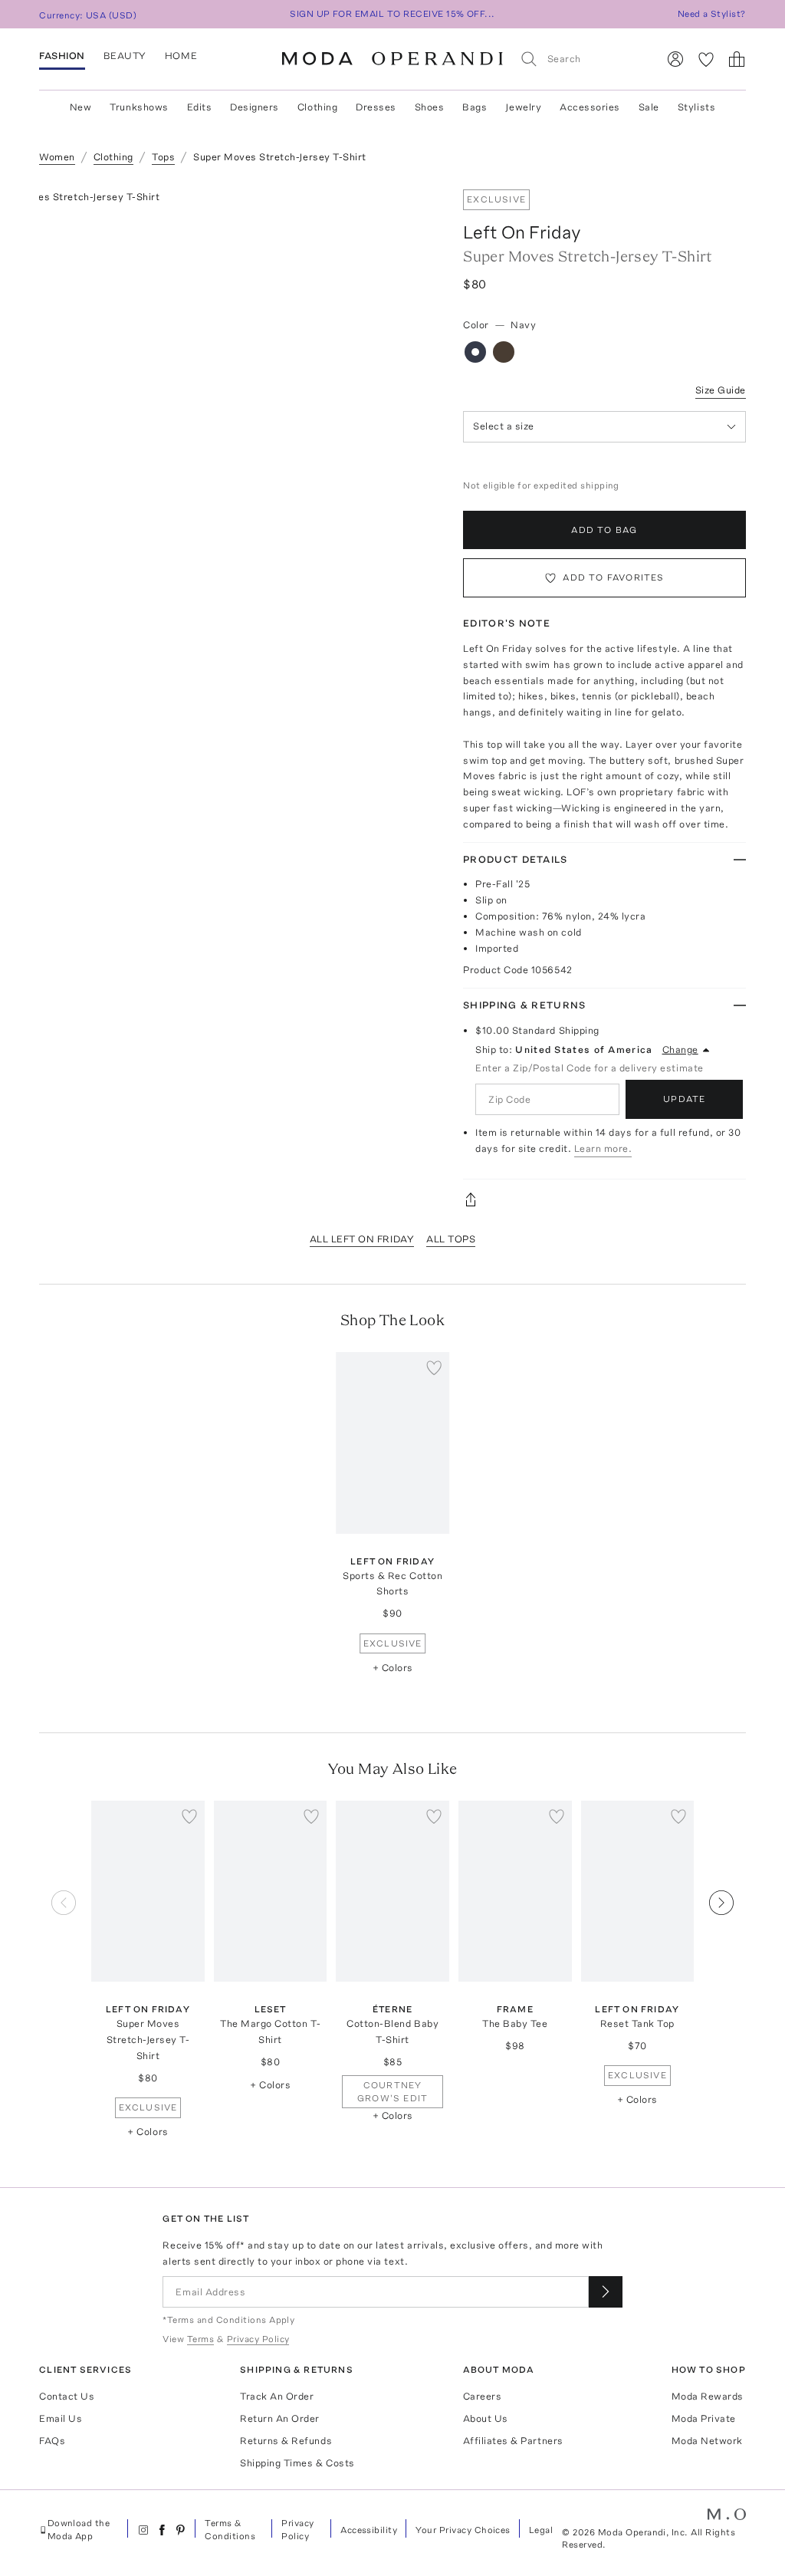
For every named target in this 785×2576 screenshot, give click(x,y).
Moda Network (707, 2441)
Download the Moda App (79, 2530)
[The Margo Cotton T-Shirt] (271, 1891)
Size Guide (721, 390)
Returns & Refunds (286, 2441)
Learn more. (603, 1148)
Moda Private (704, 2418)
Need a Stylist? (712, 14)
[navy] (475, 352)
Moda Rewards (708, 2396)
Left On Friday (522, 232)
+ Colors (393, 1668)
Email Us (61, 2418)
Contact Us (67, 2396)
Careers (483, 2396)
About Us (486, 2418)
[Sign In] (675, 59)
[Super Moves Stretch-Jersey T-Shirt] (148, 1891)
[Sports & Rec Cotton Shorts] (392, 1443)
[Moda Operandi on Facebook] (162, 2530)
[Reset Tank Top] (638, 1891)
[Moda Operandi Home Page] (392, 59)
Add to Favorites (613, 577)
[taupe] (504, 352)
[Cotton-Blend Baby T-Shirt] (392, 1891)
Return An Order (280, 2418)
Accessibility (369, 2530)
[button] (721, 1980)
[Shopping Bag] (737, 59)
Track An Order (277, 2396)
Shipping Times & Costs (297, 2463)
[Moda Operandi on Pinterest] (180, 2530)
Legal (541, 2530)
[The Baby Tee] (515, 1891)
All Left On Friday (362, 1239)
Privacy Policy (297, 2530)
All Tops (451, 1239)
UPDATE (684, 1099)
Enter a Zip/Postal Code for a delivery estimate (589, 1068)
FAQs (52, 2441)
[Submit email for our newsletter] (606, 2292)
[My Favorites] (706, 59)
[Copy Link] (604, 1199)
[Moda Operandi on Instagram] (143, 2530)
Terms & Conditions (230, 2530)
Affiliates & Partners (513, 2441)
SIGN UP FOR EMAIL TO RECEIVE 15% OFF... (392, 14)
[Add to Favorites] (434, 1367)
